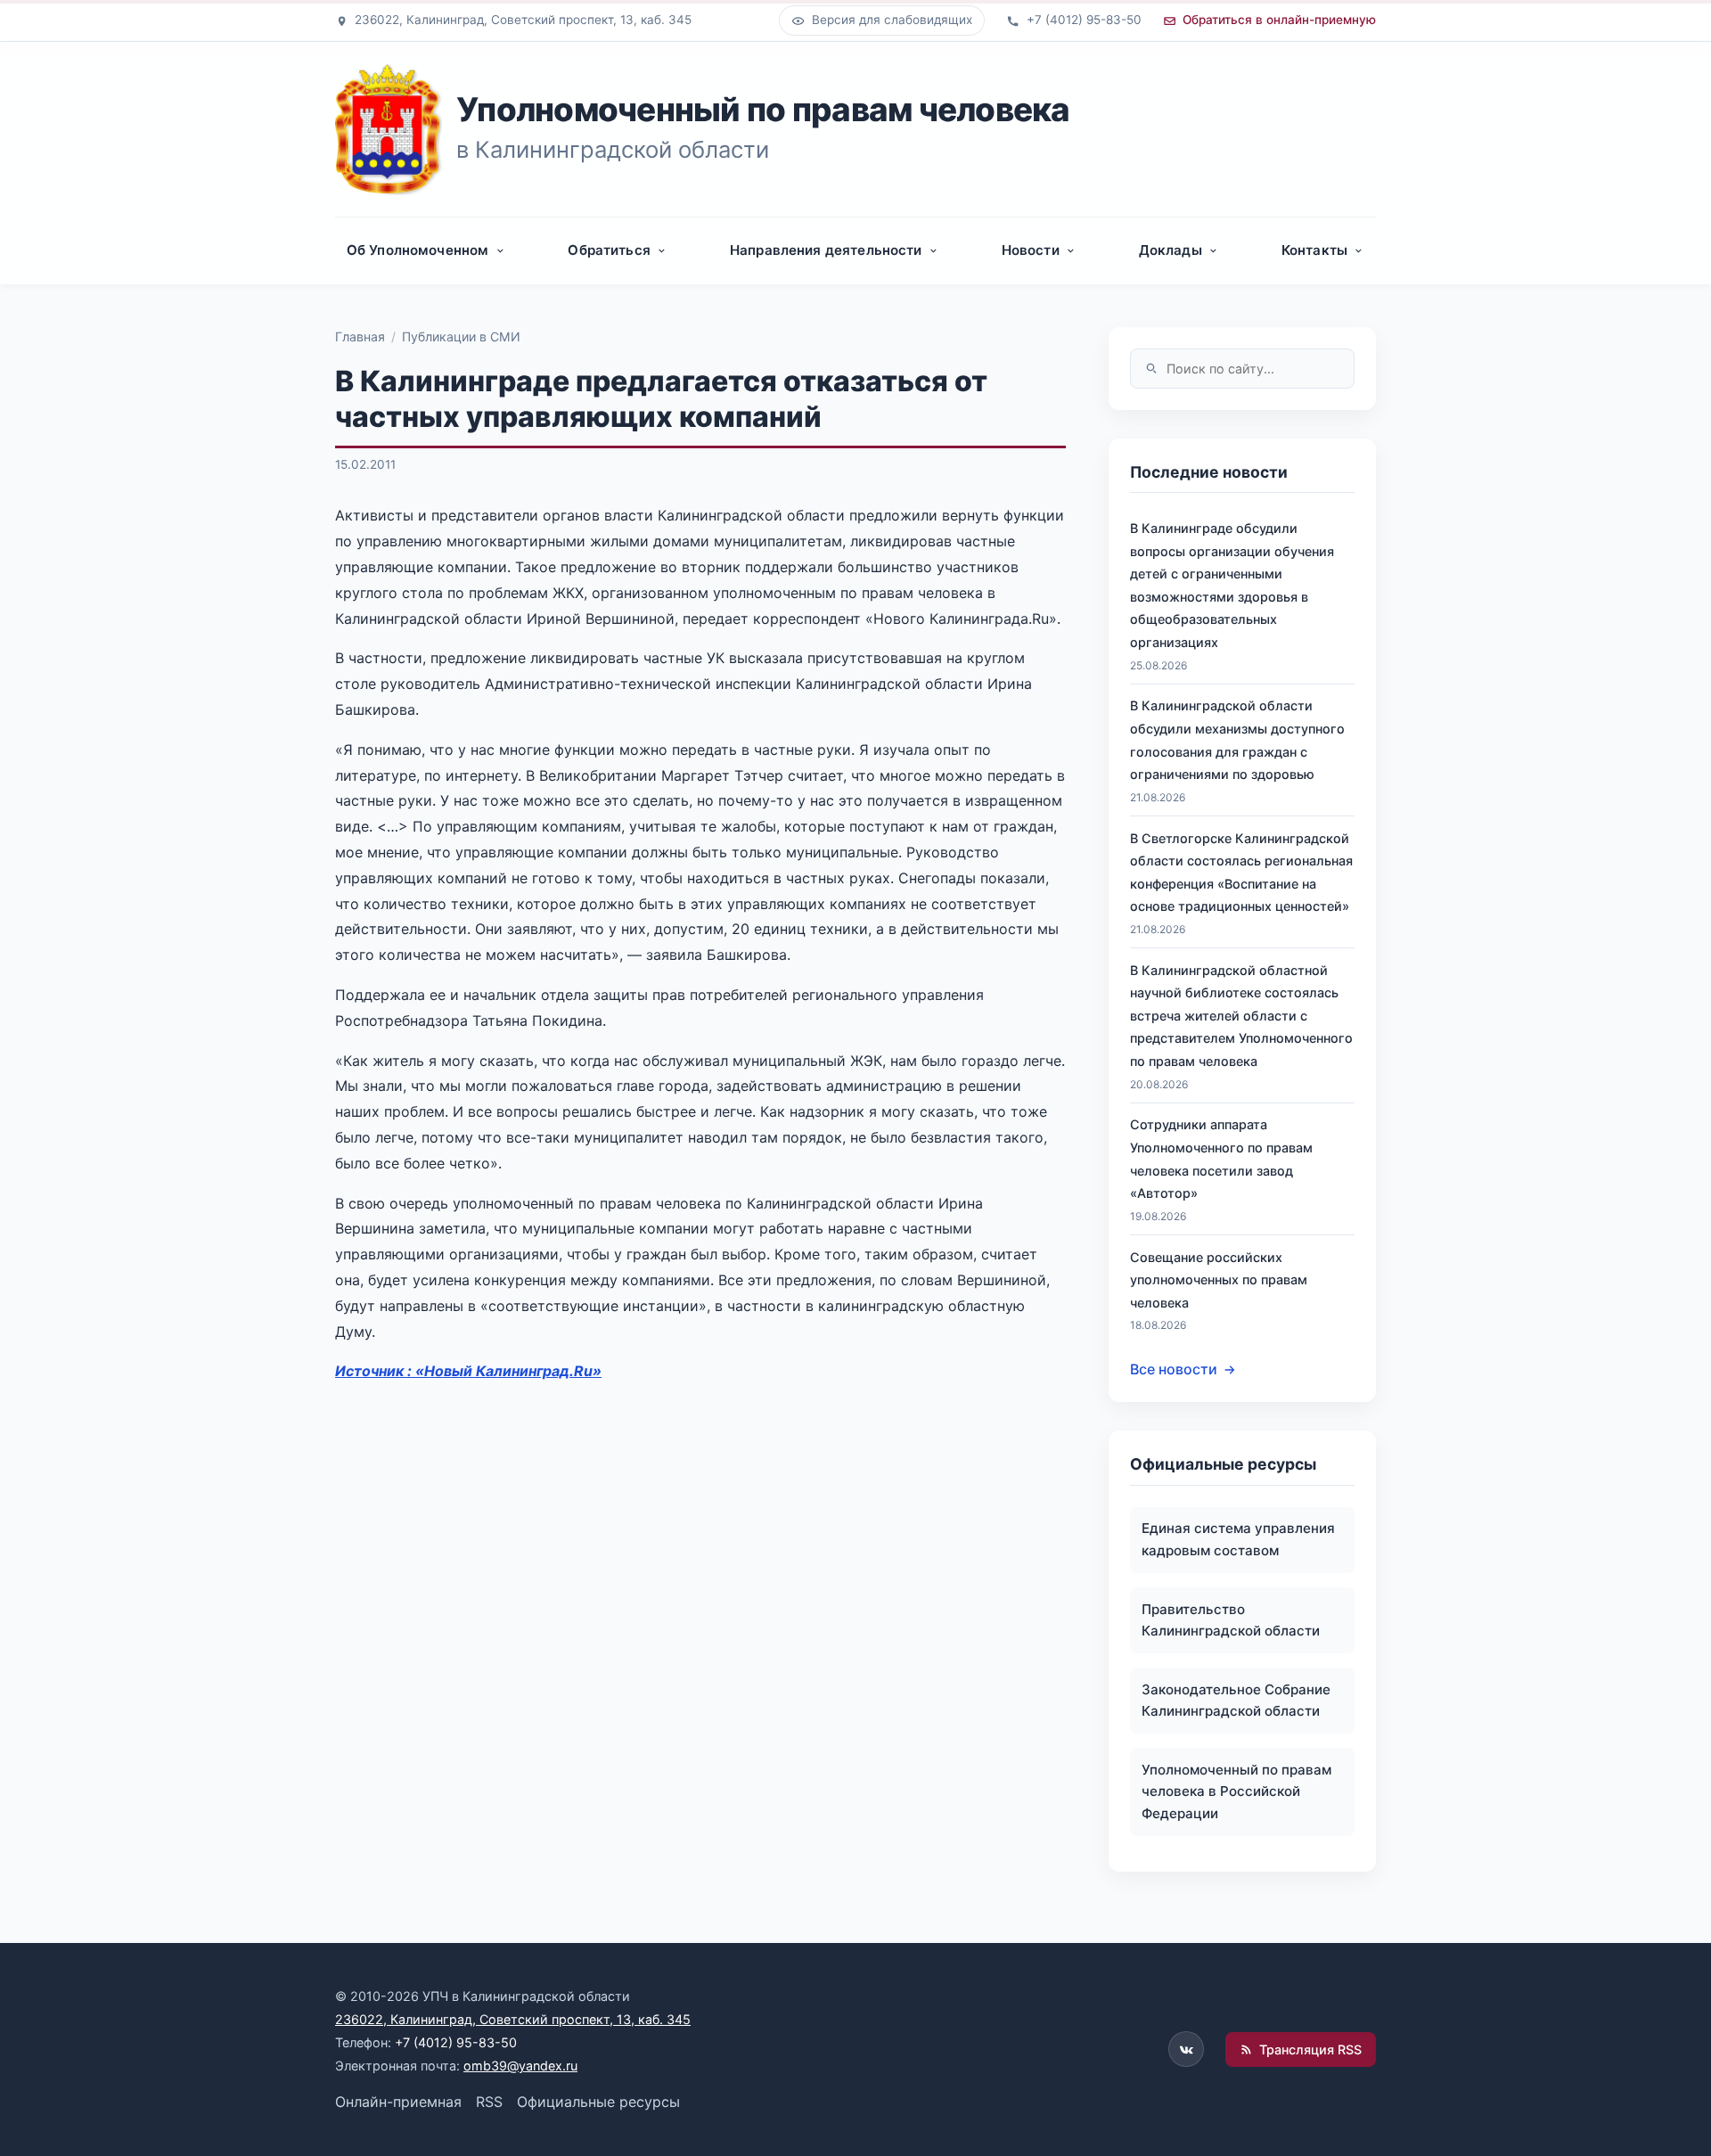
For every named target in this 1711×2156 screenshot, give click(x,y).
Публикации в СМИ (461, 336)
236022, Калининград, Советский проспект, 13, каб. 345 (513, 2019)
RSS (489, 2102)
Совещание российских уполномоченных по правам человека (1219, 1280)
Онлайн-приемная (398, 2102)
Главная (360, 336)
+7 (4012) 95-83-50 (456, 2042)
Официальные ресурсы (598, 2102)
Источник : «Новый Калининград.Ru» (468, 1371)
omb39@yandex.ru (520, 2066)
